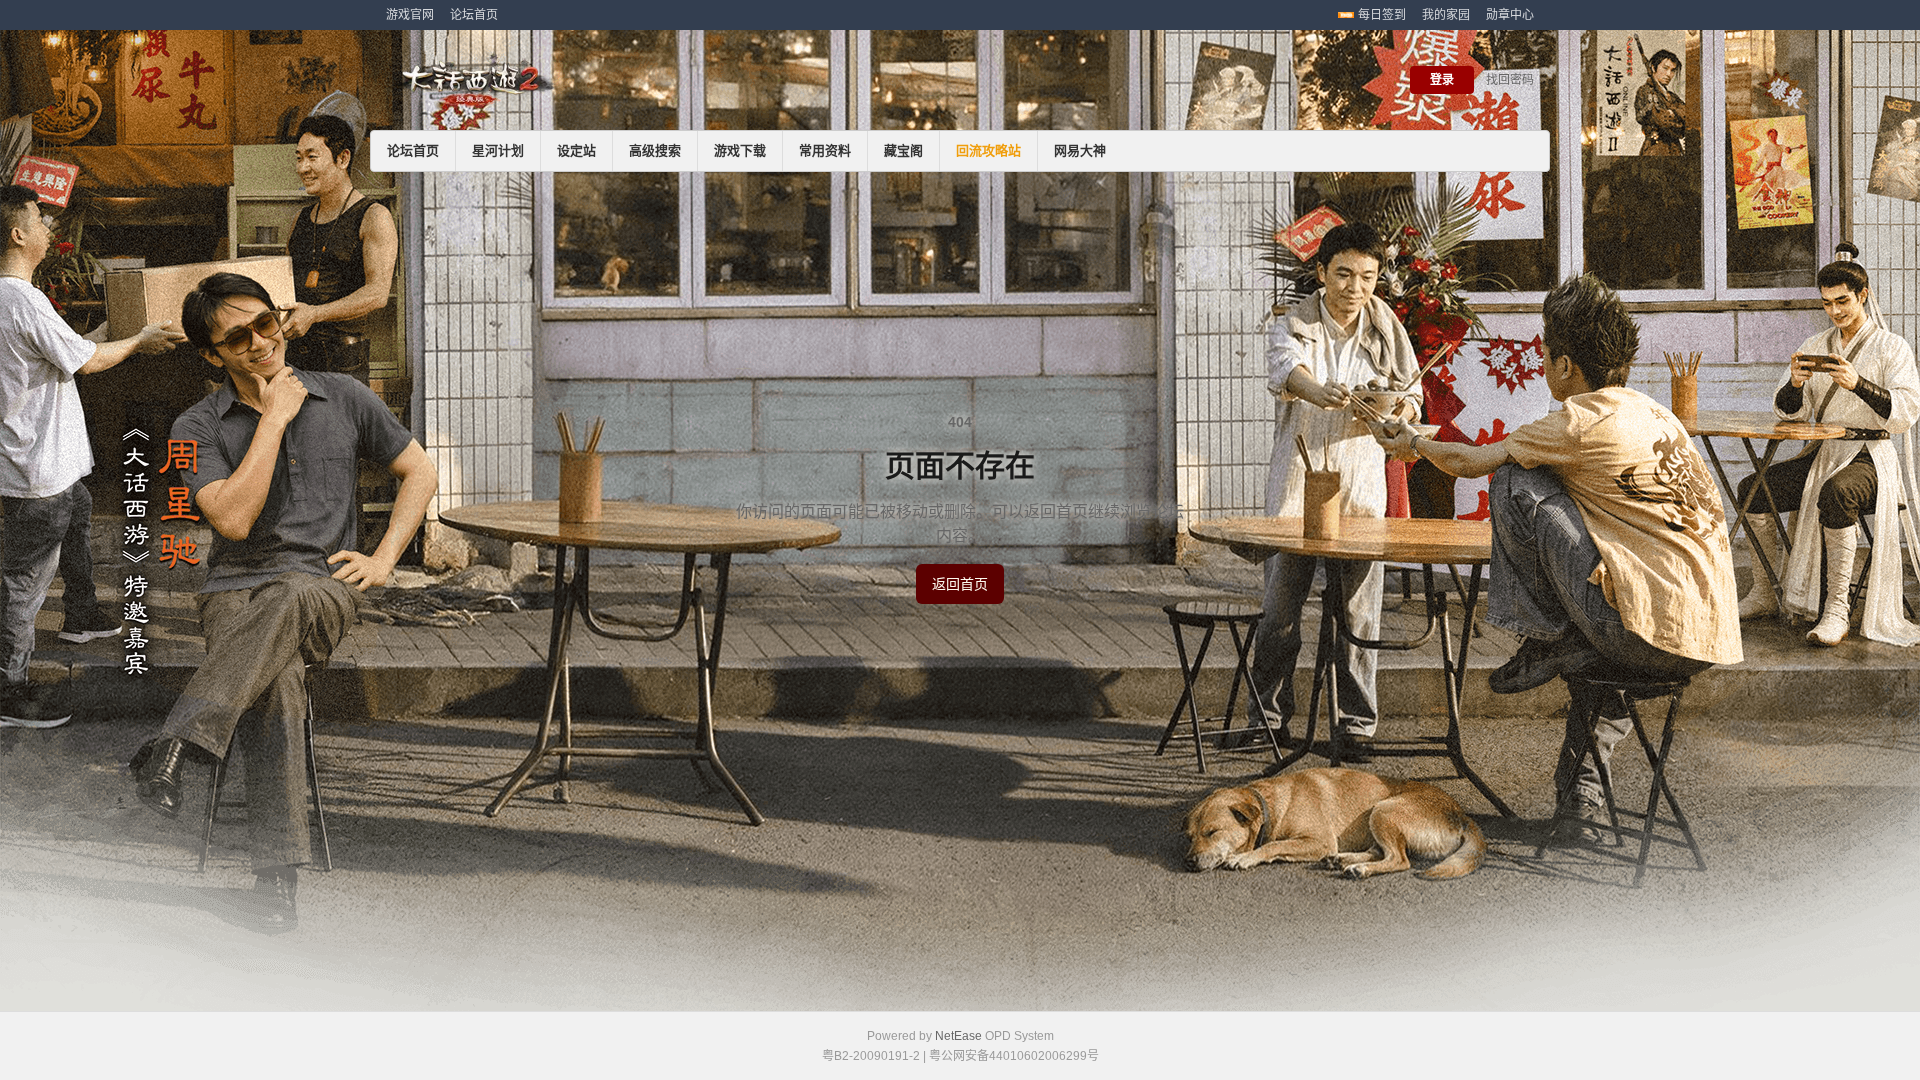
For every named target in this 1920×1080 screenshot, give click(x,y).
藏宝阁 (903, 150)
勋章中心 (1510, 15)
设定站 (576, 150)
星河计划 (498, 150)
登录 (1442, 80)
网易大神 (1080, 150)
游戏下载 (740, 150)
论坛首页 (474, 15)
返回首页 (960, 584)
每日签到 (1382, 15)
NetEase (958, 1036)
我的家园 (1446, 15)
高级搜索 (655, 150)
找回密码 (1510, 80)
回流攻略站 (988, 150)
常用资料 (825, 150)
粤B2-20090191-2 (871, 1056)
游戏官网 (410, 15)
